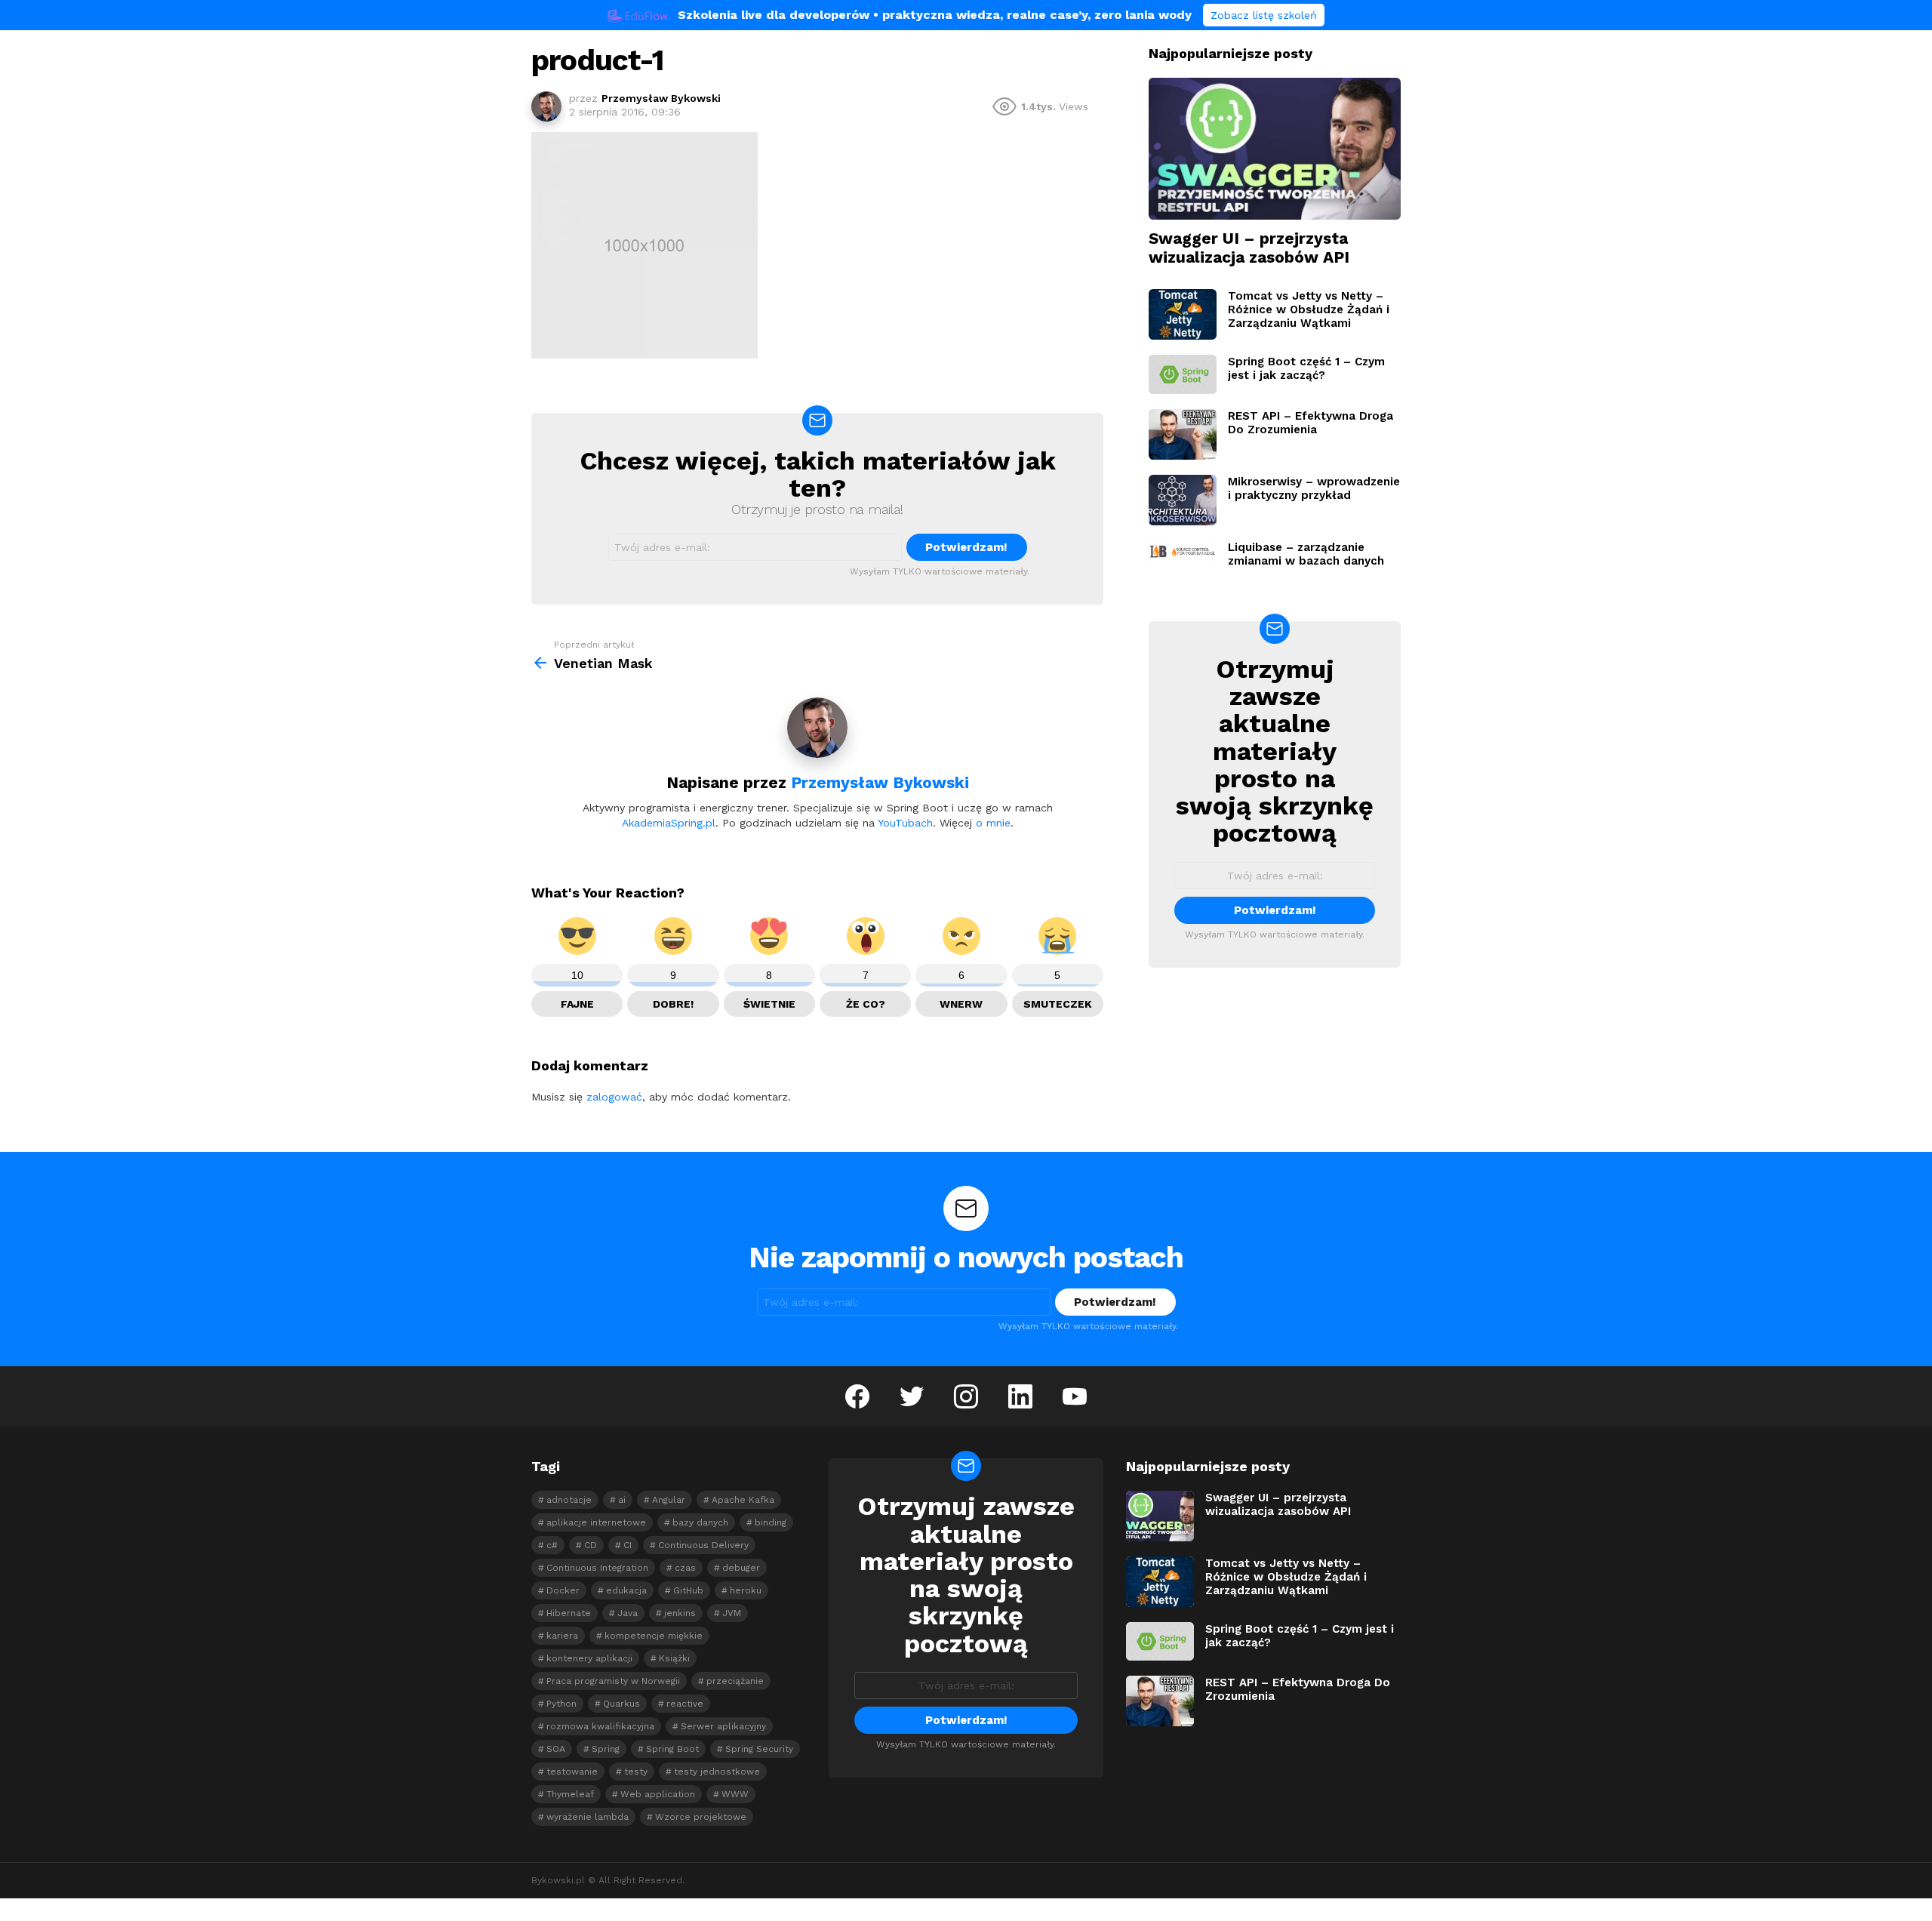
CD (591, 1545)
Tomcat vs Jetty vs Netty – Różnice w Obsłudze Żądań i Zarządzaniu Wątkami (1309, 309)
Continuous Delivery (703, 1545)
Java (628, 1613)
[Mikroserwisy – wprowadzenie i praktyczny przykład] (1183, 500)
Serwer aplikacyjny (723, 1726)
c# (552, 1545)
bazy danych (700, 1522)
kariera (562, 1636)
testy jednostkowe (717, 1772)
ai (622, 1500)
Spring (606, 1749)
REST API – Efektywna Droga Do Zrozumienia (1311, 423)
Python (561, 1704)
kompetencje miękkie (654, 1636)
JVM (732, 1613)
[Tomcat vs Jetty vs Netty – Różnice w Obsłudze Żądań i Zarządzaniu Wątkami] (1183, 314)
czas (685, 1568)
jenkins (680, 1613)
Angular (669, 1500)
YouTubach (905, 823)
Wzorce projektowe (701, 1817)
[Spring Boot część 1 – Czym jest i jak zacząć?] (1183, 374)
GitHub (688, 1590)
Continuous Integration (597, 1568)
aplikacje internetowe (596, 1522)
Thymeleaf (570, 1794)
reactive (685, 1704)
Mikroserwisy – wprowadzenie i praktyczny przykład (1314, 488)
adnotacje (569, 1500)
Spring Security (759, 1749)
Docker (563, 1590)
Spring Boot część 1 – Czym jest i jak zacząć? (1306, 368)
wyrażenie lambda (588, 1817)
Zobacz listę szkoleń (1264, 15)
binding (771, 1522)
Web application (658, 1794)
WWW (735, 1794)
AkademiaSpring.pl (669, 823)
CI (628, 1545)
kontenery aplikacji (589, 1658)
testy (636, 1772)
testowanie (572, 1772)
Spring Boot (672, 1749)
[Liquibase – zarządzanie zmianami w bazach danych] (1183, 552)
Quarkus (621, 1704)
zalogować (614, 1097)
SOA (556, 1749)
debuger (741, 1568)
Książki (674, 1658)
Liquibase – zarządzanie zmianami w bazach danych (1306, 554)
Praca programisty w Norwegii (613, 1681)
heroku (746, 1590)
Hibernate (569, 1613)
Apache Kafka (743, 1500)
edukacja (626, 1590)
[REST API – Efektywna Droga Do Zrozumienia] (1183, 434)
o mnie (993, 823)
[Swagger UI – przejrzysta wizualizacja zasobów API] (1275, 149)
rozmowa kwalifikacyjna (600, 1726)
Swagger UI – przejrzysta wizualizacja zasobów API (1249, 248)
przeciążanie (735, 1681)
